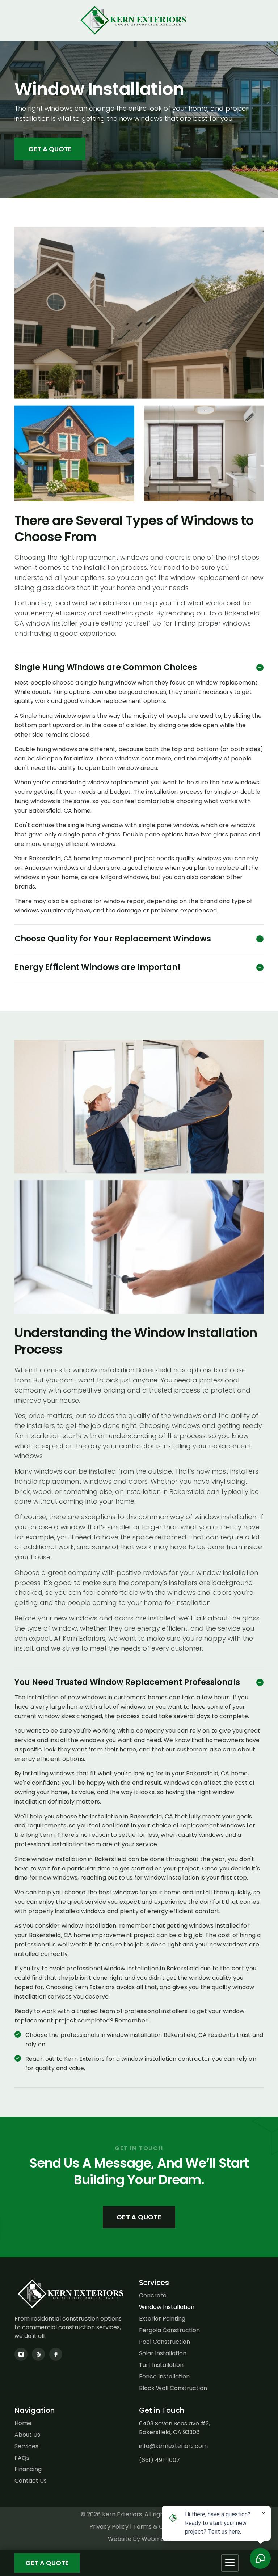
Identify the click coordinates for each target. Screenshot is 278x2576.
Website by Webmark (139, 2539)
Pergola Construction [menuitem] (169, 2330)
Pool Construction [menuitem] (165, 2342)
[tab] (139, 668)
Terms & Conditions (161, 2527)
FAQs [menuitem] (22, 2458)
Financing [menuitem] (28, 2469)
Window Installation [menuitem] (167, 2307)
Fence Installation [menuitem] (164, 2377)
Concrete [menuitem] (153, 2296)
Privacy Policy (109, 2527)
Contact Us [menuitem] (31, 2481)
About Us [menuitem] (27, 2435)
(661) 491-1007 (159, 2460)
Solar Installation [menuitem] (163, 2353)
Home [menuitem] (23, 2423)
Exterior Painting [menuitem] (162, 2319)
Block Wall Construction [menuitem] (173, 2388)
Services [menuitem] (26, 2446)
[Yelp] (38, 2354)
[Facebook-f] (56, 2354)
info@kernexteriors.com (173, 2446)
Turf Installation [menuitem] (161, 2365)
